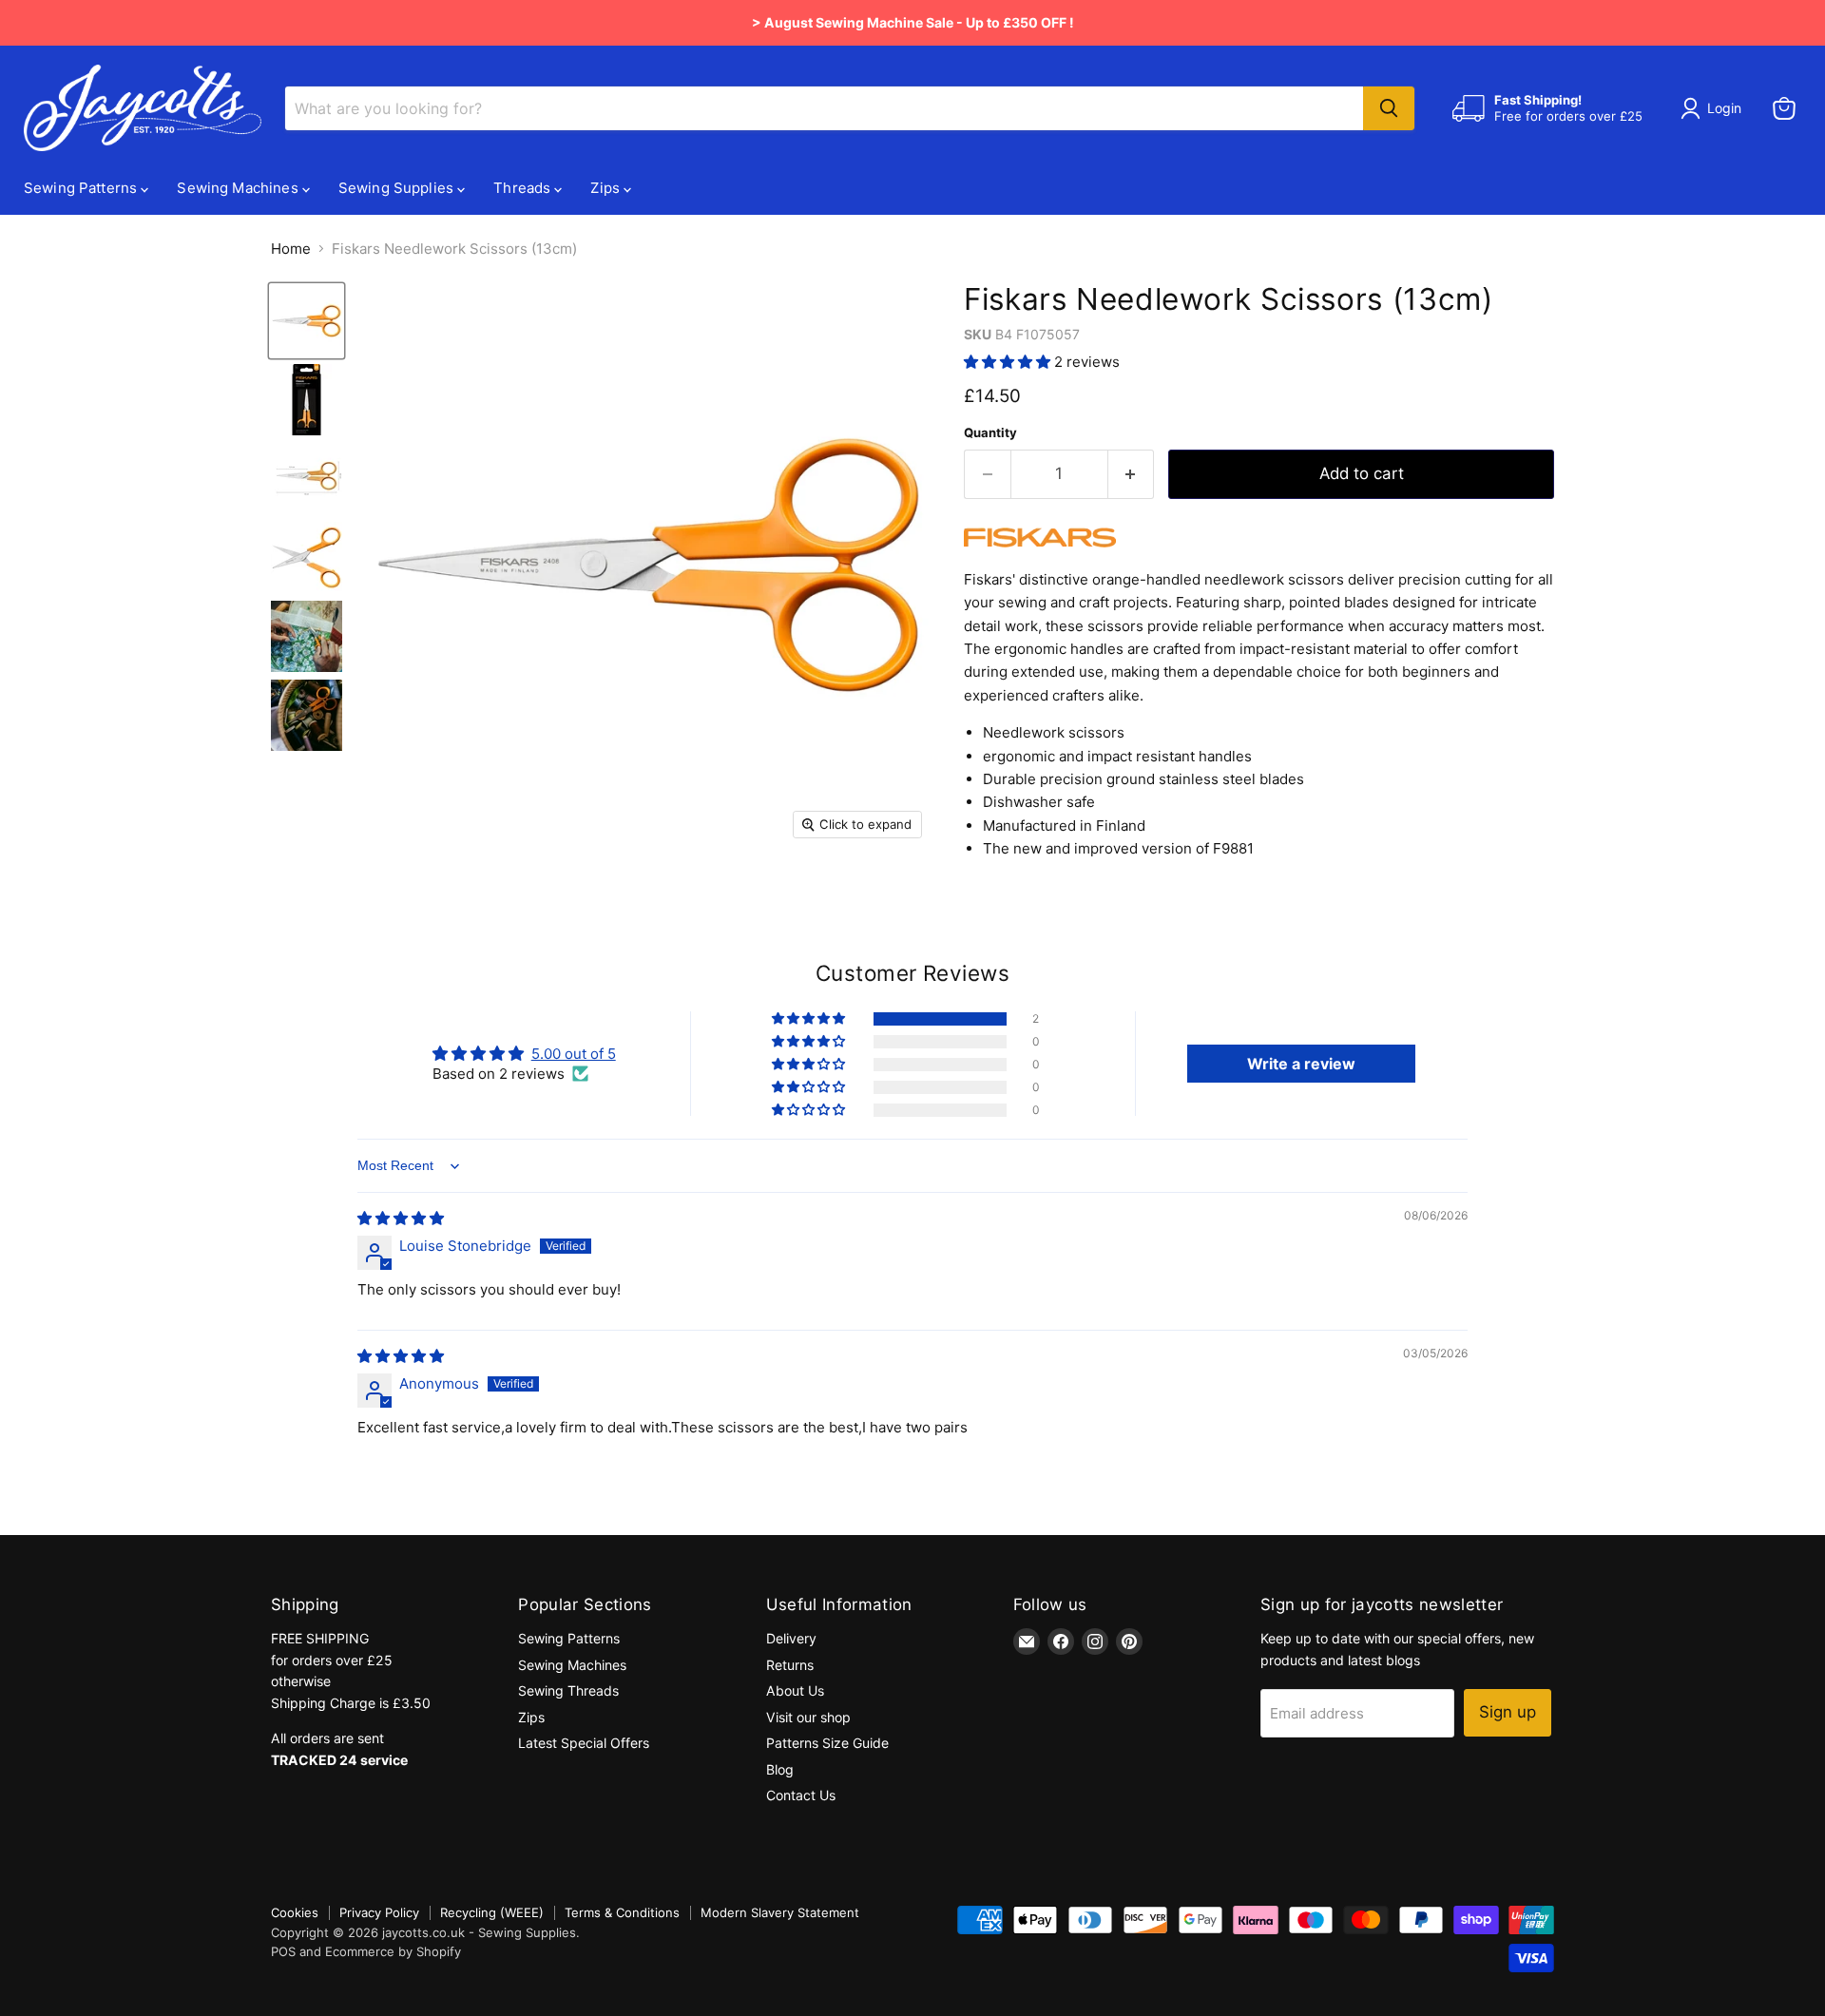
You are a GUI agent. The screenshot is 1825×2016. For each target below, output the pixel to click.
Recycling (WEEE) (492, 1912)
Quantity (990, 433)
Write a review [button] (1301, 1064)
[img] (401, 1218)
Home (291, 249)
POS (283, 1951)
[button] (1009, 362)
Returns (790, 1665)
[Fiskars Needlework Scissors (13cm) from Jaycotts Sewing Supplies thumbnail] (307, 321)
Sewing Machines (239, 188)
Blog (780, 1769)
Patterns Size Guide (827, 1743)
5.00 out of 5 (574, 1054)
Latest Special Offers (584, 1743)
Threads (524, 188)
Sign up (1508, 1712)
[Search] (1389, 108)
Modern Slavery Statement (780, 1912)
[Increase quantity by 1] (1132, 474)
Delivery (791, 1638)
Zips (607, 188)
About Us (795, 1690)
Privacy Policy (379, 1912)
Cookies (295, 1912)
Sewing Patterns (82, 188)
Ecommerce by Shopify (393, 1951)
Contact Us (801, 1795)
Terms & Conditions (622, 1912)
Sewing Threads (568, 1690)
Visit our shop (808, 1717)
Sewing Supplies (398, 188)
